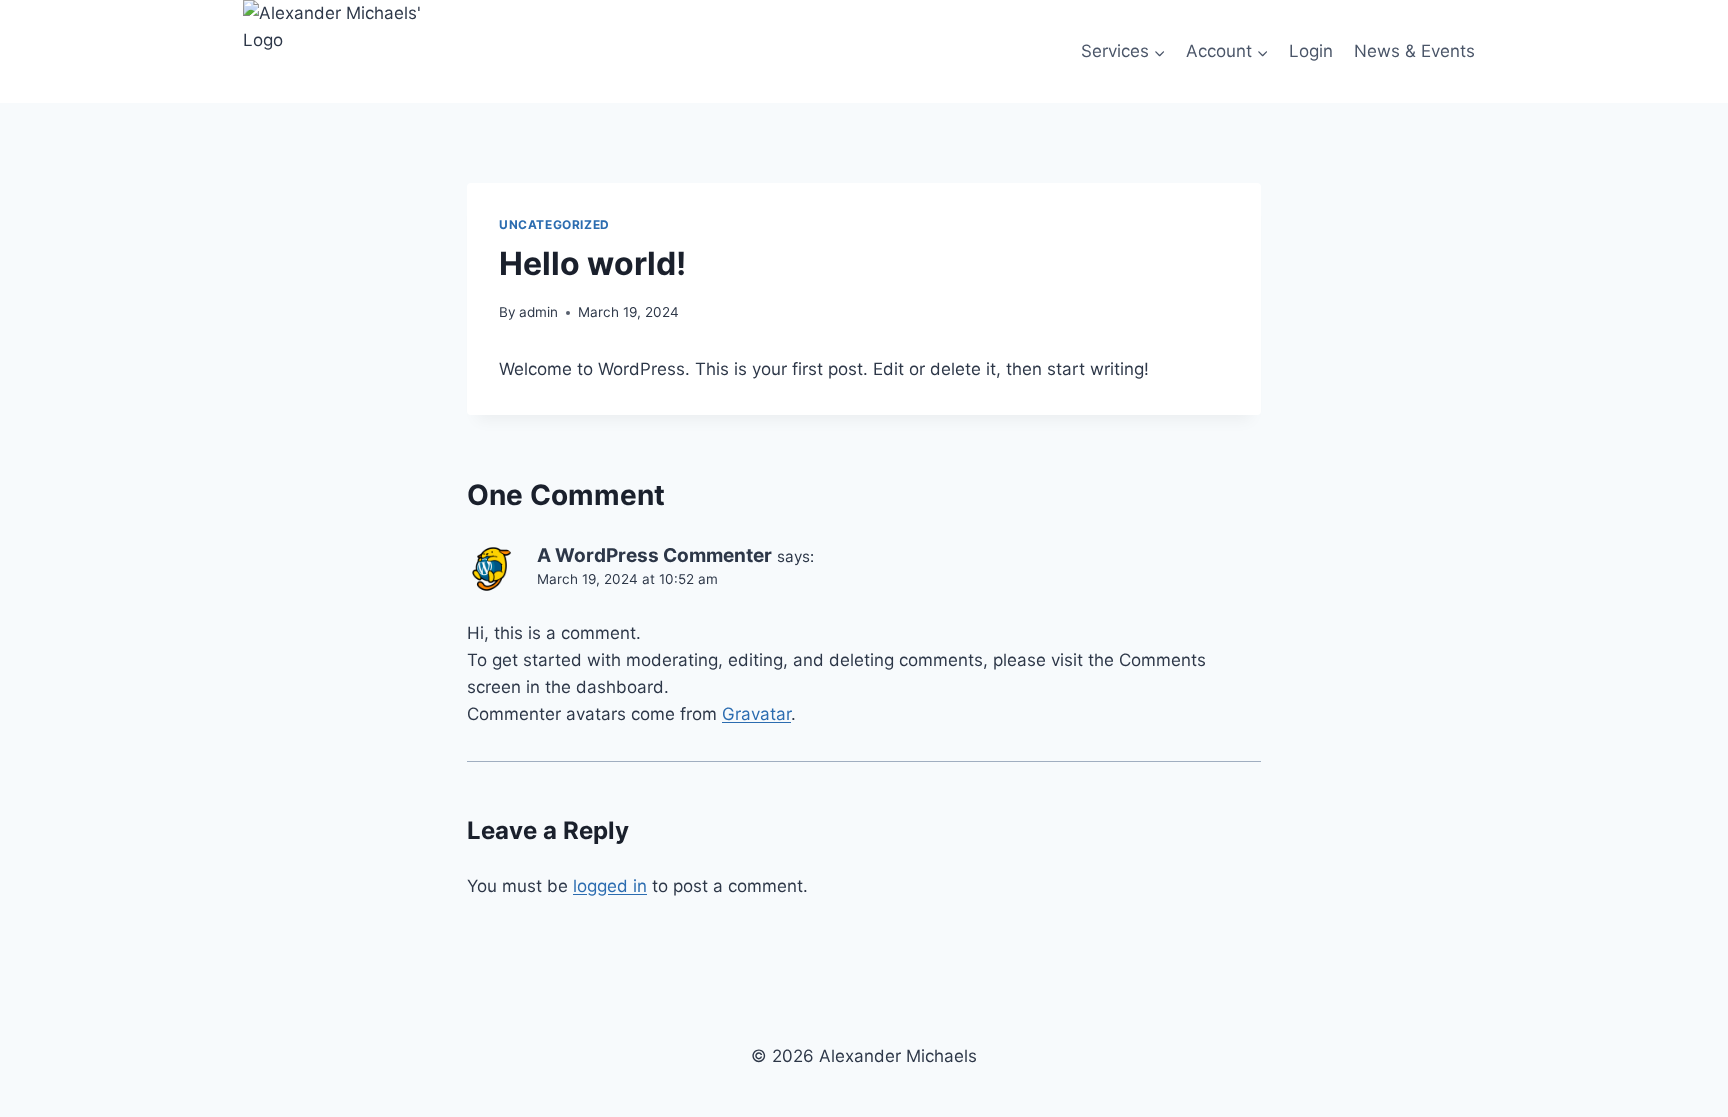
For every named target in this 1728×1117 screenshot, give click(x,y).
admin (538, 312)
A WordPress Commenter (654, 555)
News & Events (1414, 51)
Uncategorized (554, 224)
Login (1311, 51)
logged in (610, 886)
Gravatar (756, 714)
